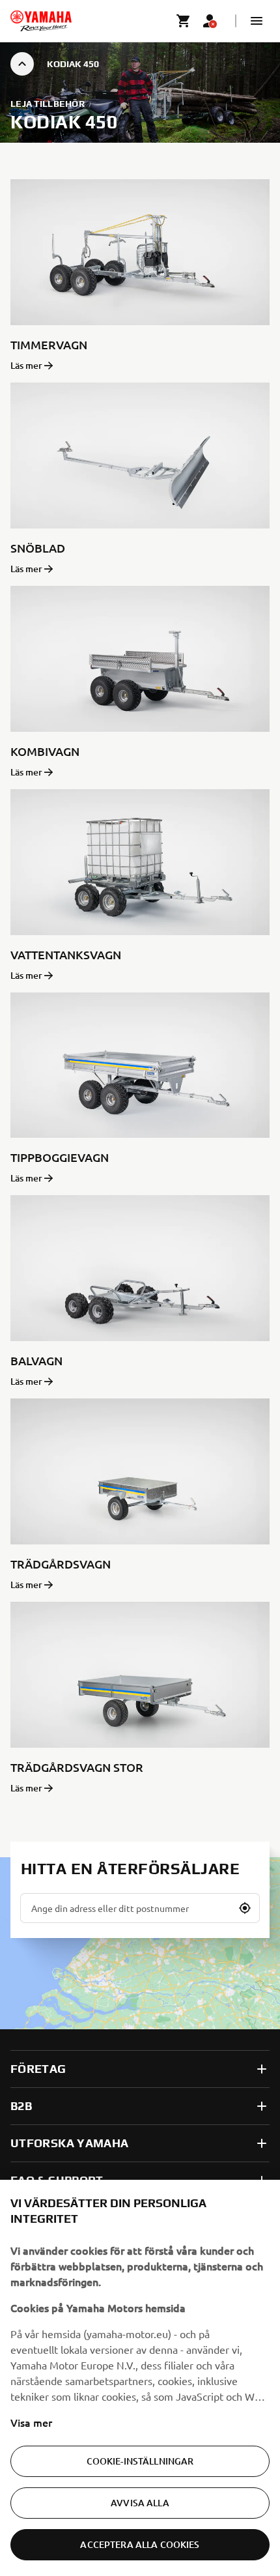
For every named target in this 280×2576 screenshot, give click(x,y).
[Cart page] (184, 21)
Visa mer (31, 2422)
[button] (257, 21)
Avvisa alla (140, 2503)
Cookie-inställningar (140, 2461)
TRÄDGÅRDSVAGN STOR (77, 1767)
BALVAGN (36, 1360)
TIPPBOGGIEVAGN (60, 1157)
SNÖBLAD (38, 548)
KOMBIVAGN (45, 751)
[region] (140, 2378)
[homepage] (41, 21)
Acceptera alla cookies (140, 2544)
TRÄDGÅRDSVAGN (61, 1564)
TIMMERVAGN (49, 344)
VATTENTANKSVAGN (66, 954)
